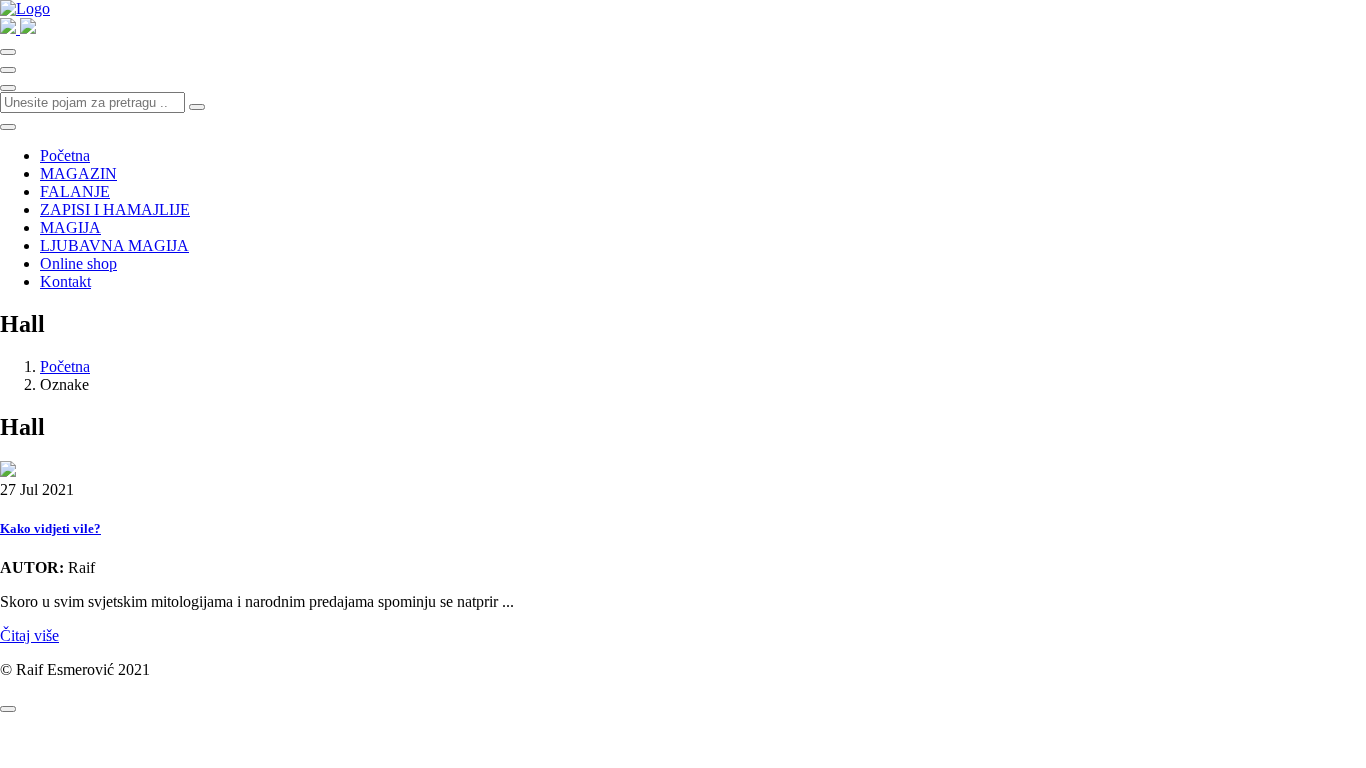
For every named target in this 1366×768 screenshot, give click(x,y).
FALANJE (75, 191)
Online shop (78, 263)
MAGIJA (70, 227)
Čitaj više (29, 635)
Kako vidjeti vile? (50, 528)
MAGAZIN (78, 173)
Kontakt (65, 281)
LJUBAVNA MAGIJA (114, 245)
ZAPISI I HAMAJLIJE (115, 209)
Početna (65, 155)
